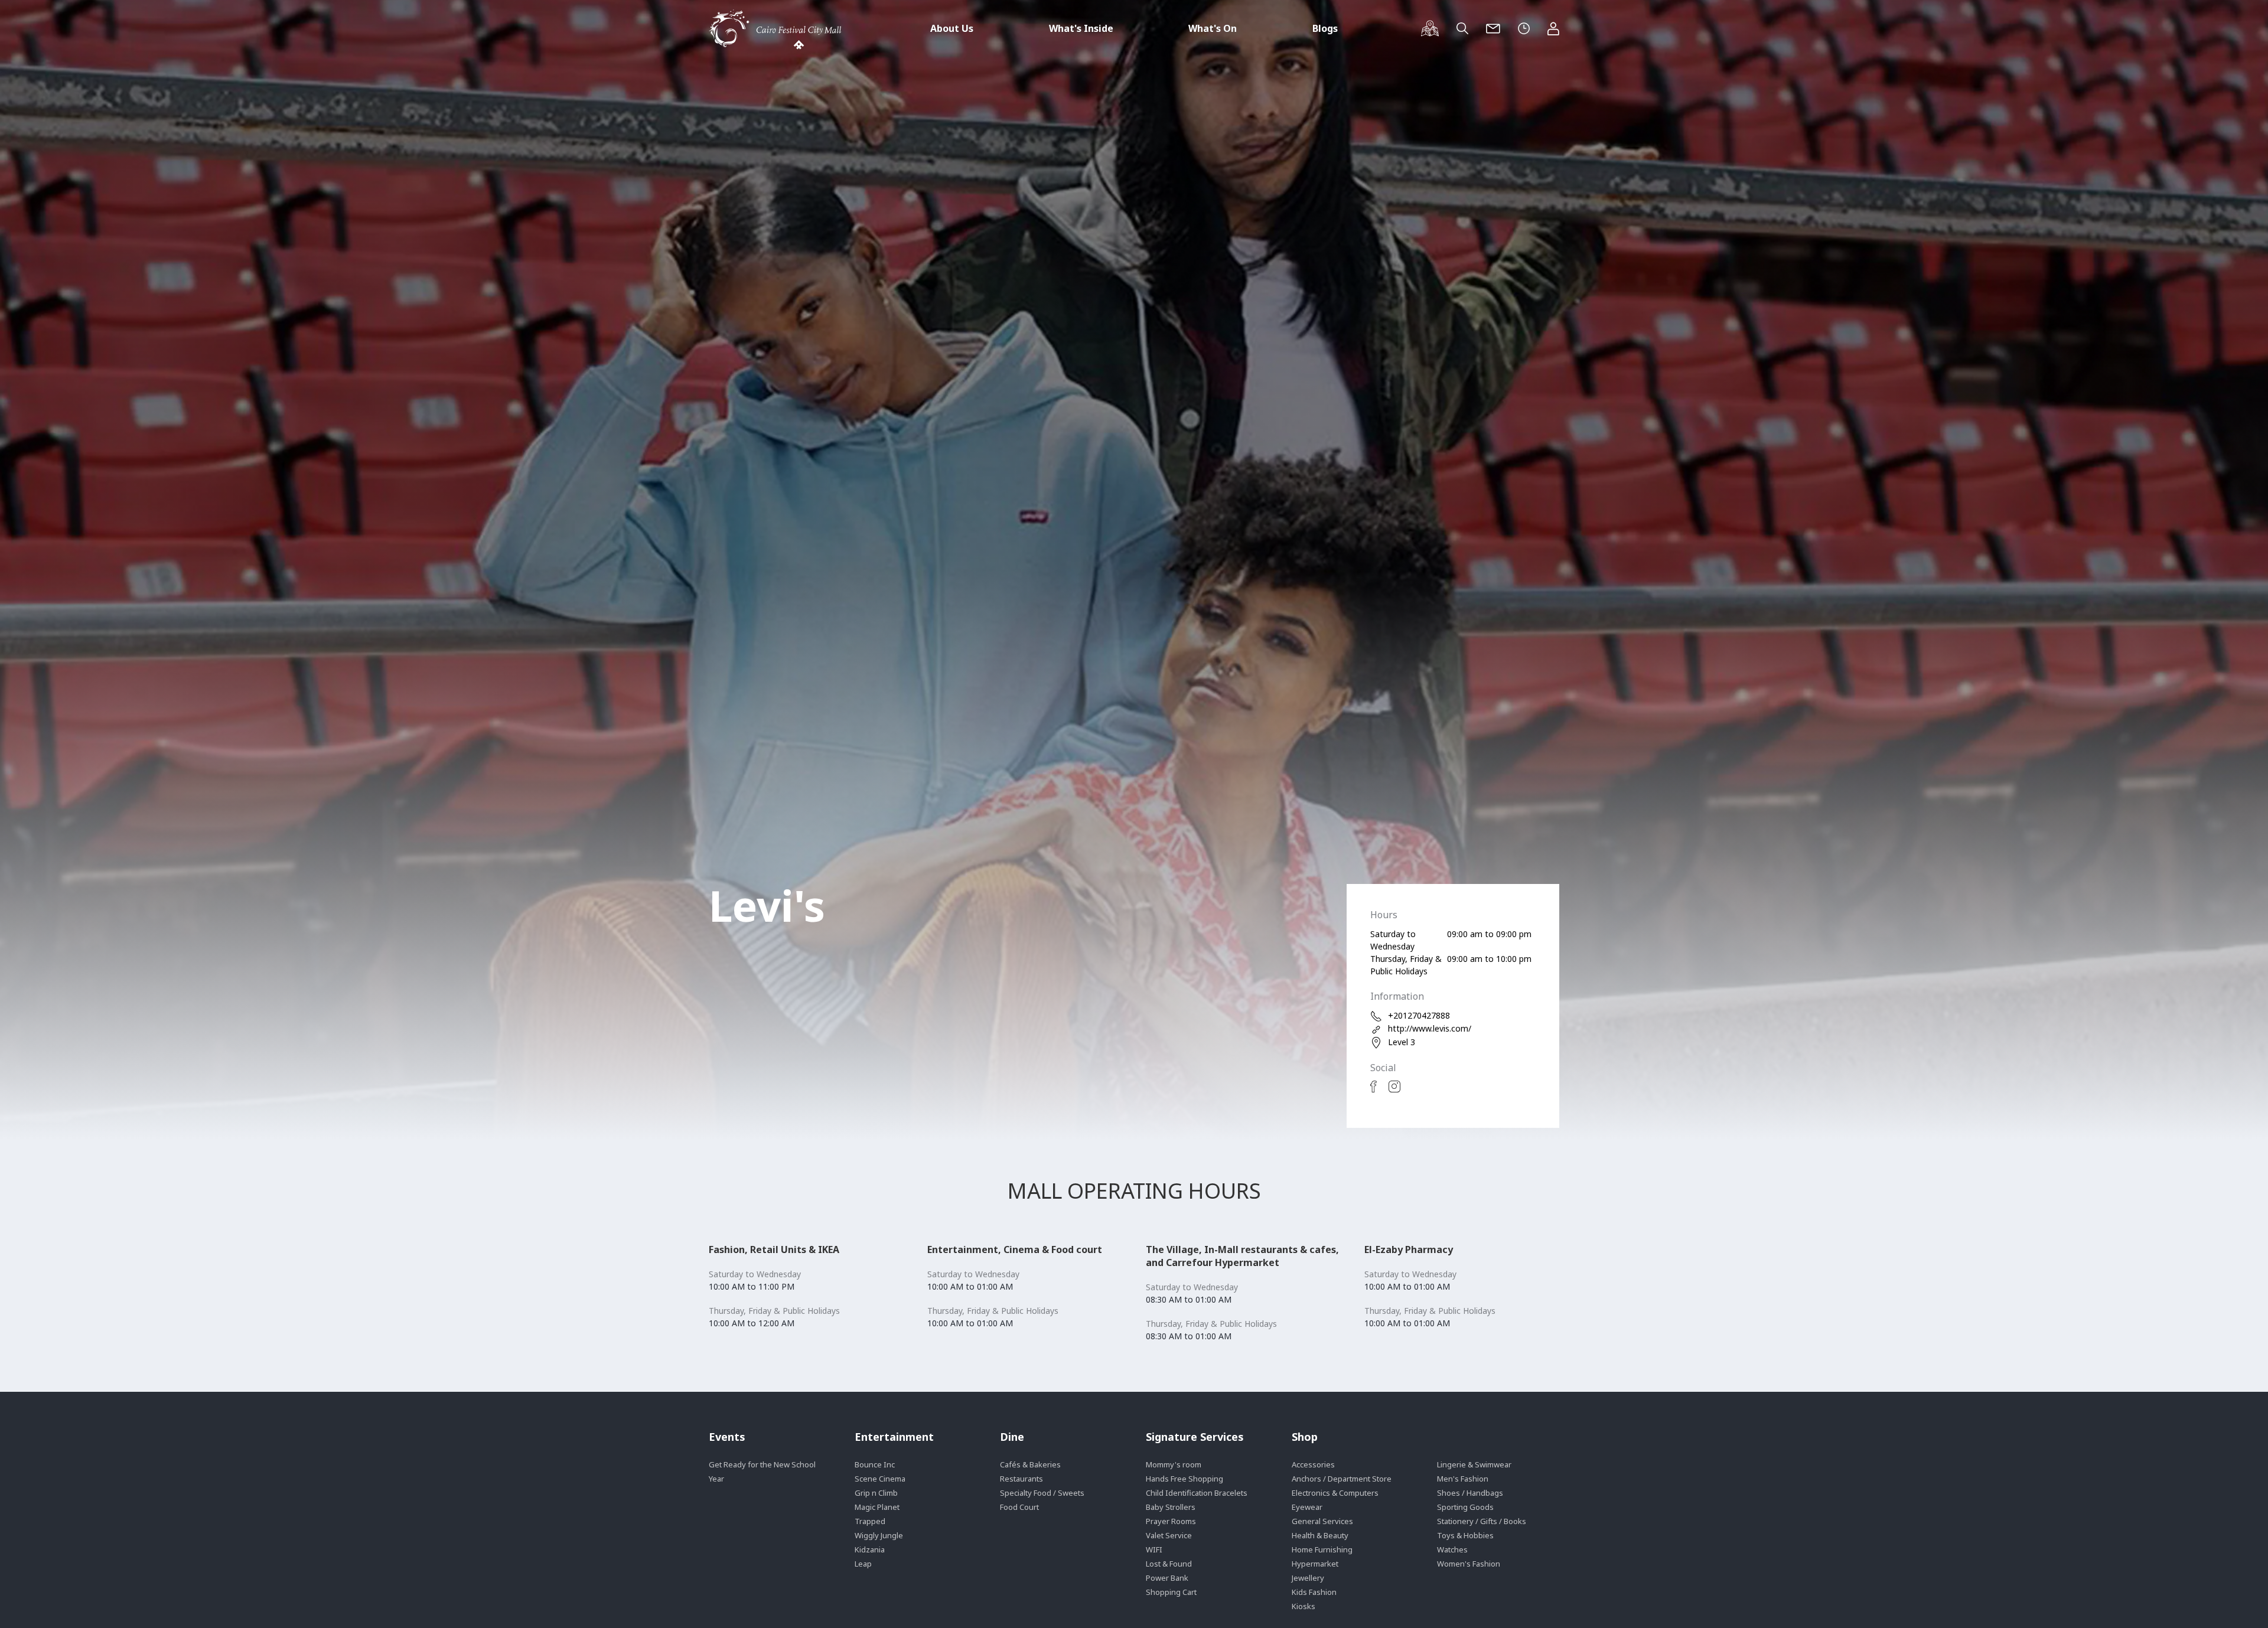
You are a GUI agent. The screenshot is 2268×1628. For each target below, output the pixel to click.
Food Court (1019, 1507)
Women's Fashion (1469, 1564)
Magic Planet (877, 1507)
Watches (1452, 1549)
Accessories (1313, 1464)
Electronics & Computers (1335, 1493)
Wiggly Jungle (879, 1535)
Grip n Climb (876, 1493)
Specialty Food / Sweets (1042, 1493)
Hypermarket (1315, 1564)
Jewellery (1308, 1578)
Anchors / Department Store (1342, 1479)
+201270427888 (1419, 1015)
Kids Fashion (1314, 1592)
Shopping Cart (1171, 1592)
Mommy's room (1174, 1464)
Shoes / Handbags (1470, 1493)
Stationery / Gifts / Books (1482, 1521)
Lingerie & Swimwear (1474, 1464)
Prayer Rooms (1171, 1521)
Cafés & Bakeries (1030, 1464)
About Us (952, 28)
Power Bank (1167, 1578)
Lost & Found (1169, 1564)
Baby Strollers (1171, 1507)
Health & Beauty (1320, 1535)
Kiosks (1304, 1606)
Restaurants (1021, 1479)
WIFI (1154, 1549)
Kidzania (870, 1549)
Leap (863, 1564)
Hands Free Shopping (1184, 1479)
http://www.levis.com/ (1430, 1028)
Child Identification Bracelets (1197, 1493)
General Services (1322, 1521)
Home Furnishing (1322, 1549)
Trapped (870, 1521)
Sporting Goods (1465, 1507)
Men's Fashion (1463, 1479)
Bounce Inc (875, 1464)
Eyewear (1307, 1507)
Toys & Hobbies (1465, 1535)
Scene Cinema (880, 1479)
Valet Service (1169, 1535)
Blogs (1325, 28)
